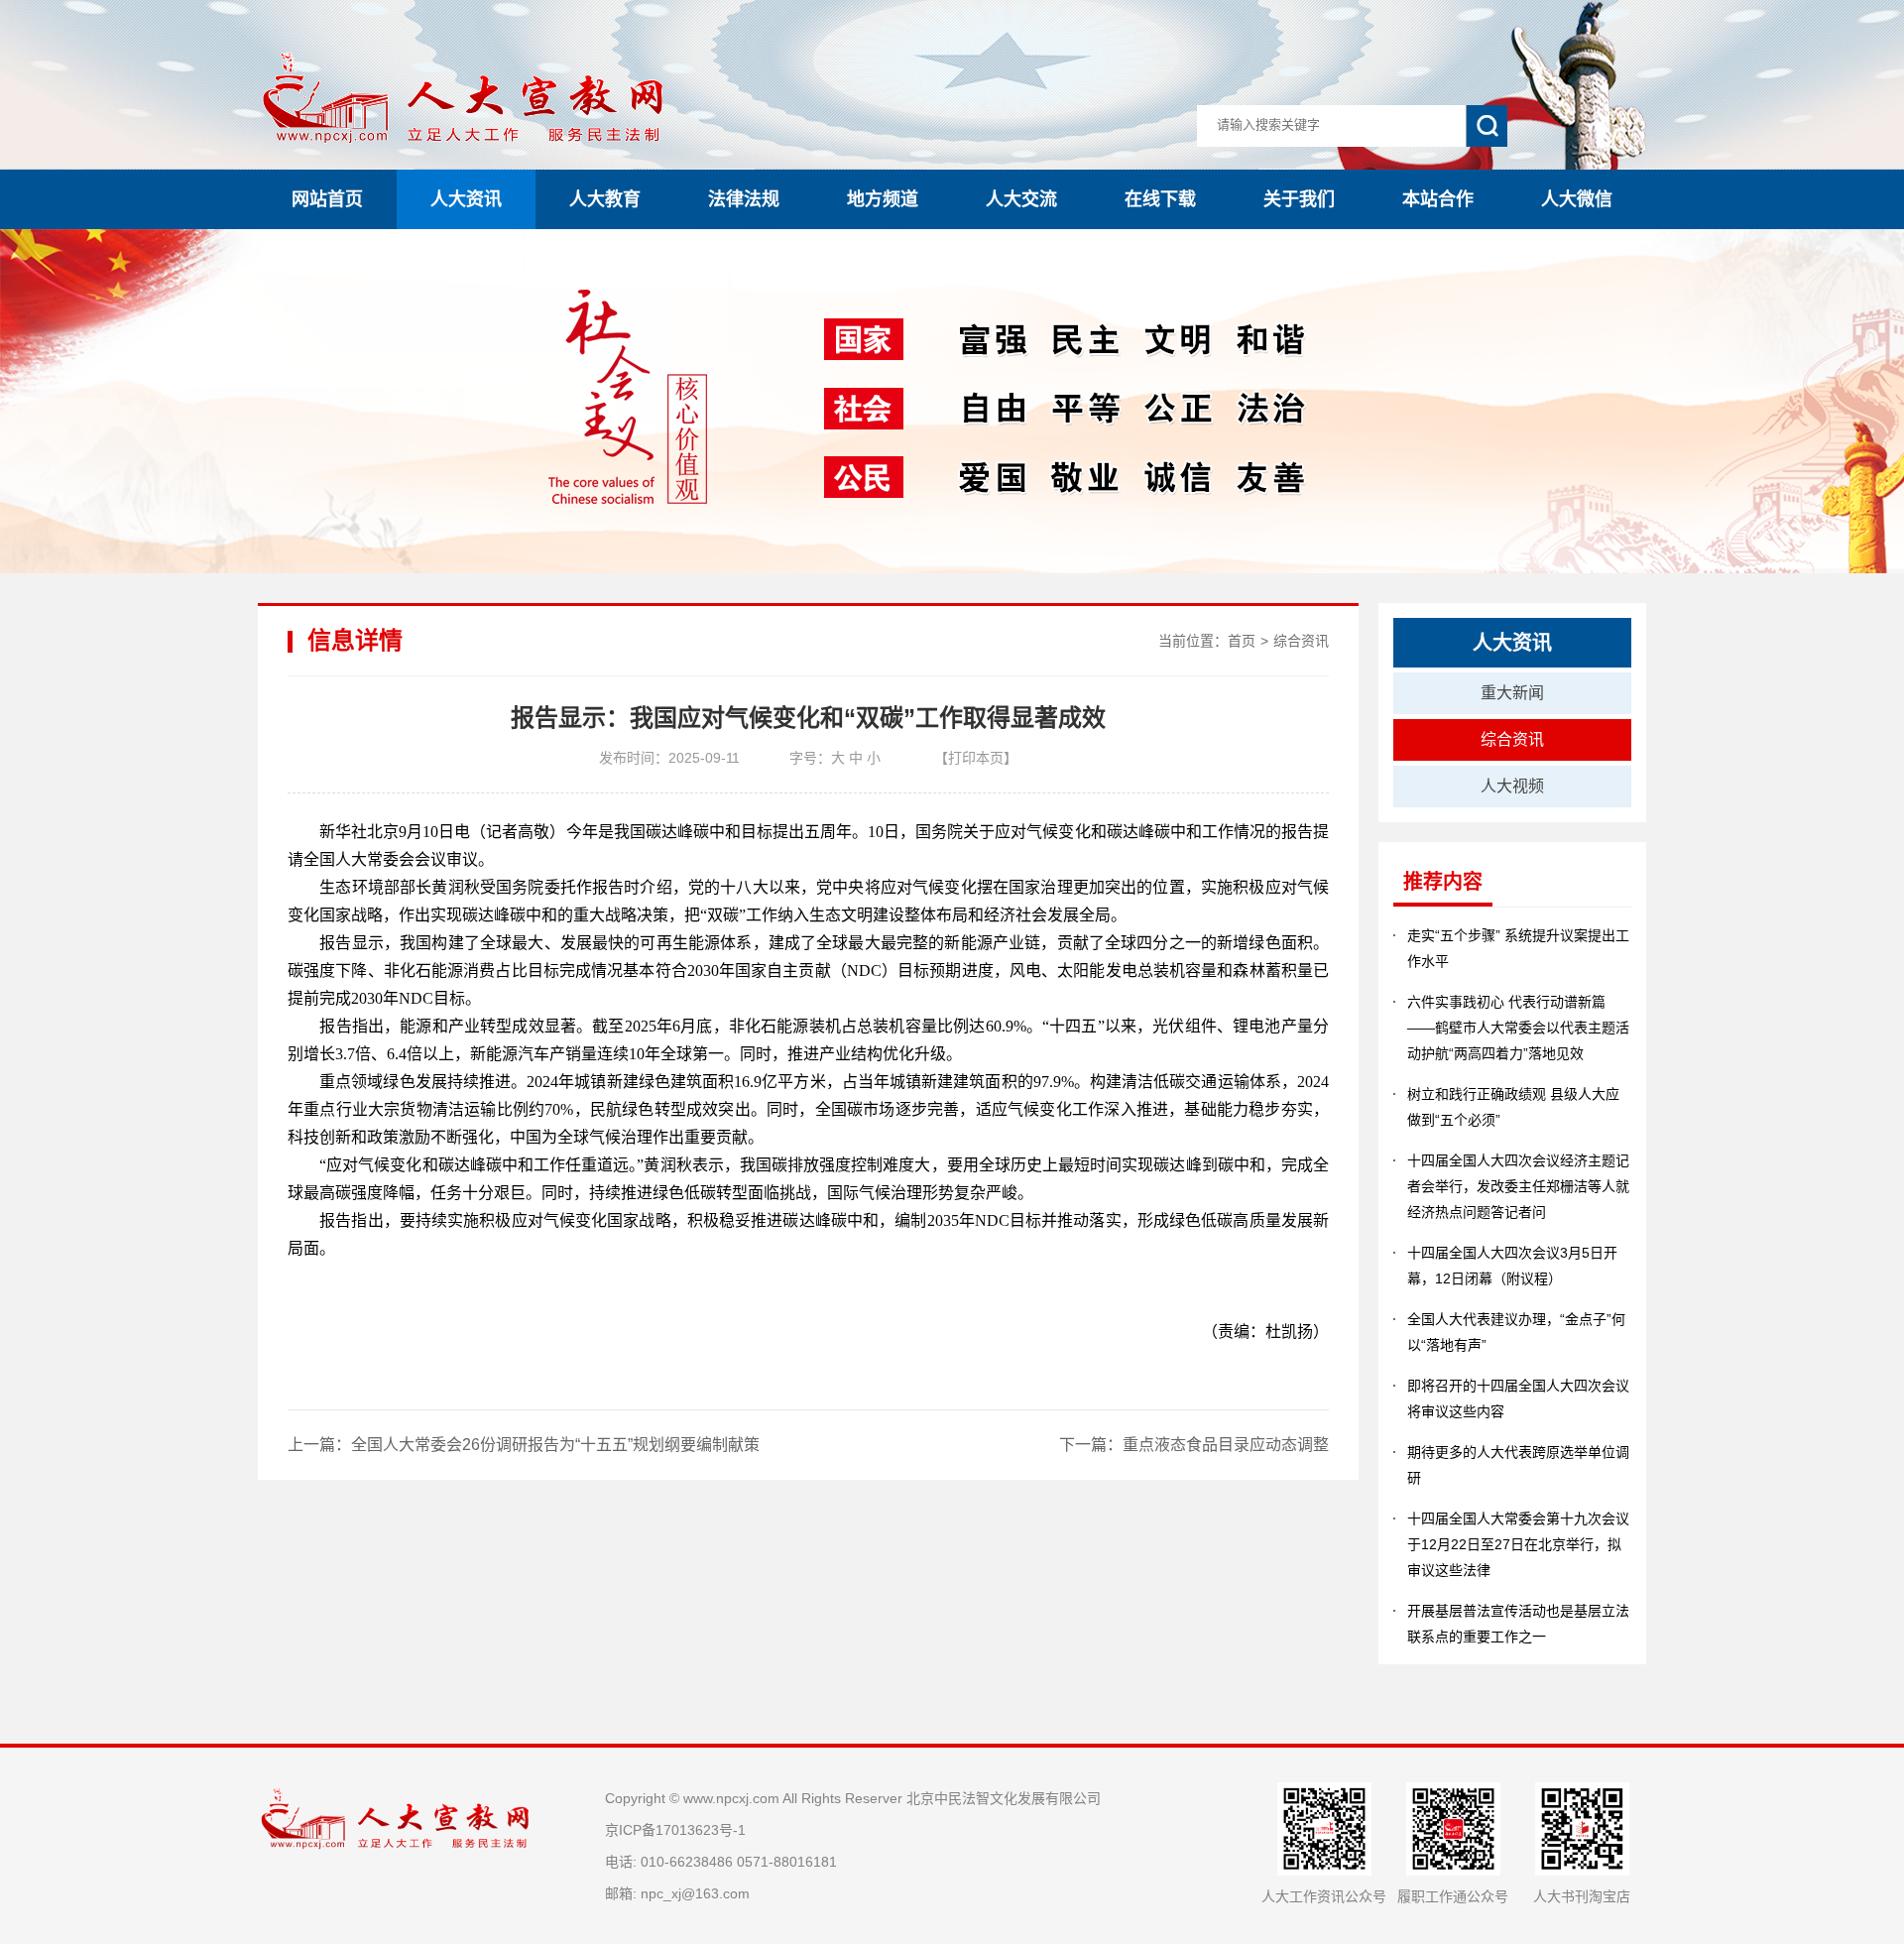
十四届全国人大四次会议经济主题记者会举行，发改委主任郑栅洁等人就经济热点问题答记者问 (1518, 1186)
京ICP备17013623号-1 (675, 1830)
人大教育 (605, 199)
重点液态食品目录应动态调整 (1226, 1445)
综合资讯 (1301, 641)
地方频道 (883, 199)
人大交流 (1021, 199)
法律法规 (744, 199)
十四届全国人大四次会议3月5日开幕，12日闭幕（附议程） (1512, 1266)
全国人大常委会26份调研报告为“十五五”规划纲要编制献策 (555, 1445)
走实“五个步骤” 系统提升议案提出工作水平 (1518, 948)
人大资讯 (466, 199)
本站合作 (1438, 199)
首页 (1242, 641)
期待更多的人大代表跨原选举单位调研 (1518, 1465)
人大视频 (1512, 786)
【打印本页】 (976, 758)
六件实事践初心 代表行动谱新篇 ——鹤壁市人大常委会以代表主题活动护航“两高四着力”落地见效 (1518, 1028)
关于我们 (1299, 199)
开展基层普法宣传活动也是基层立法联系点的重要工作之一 (1518, 1624)
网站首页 (327, 199)
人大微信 (1577, 199)
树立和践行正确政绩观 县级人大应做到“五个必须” (1513, 1107)
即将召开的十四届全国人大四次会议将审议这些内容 (1518, 1398)
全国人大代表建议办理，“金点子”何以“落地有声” (1516, 1332)
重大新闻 (1512, 693)
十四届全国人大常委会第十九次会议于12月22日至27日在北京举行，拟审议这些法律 (1518, 1544)
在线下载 (1160, 199)
